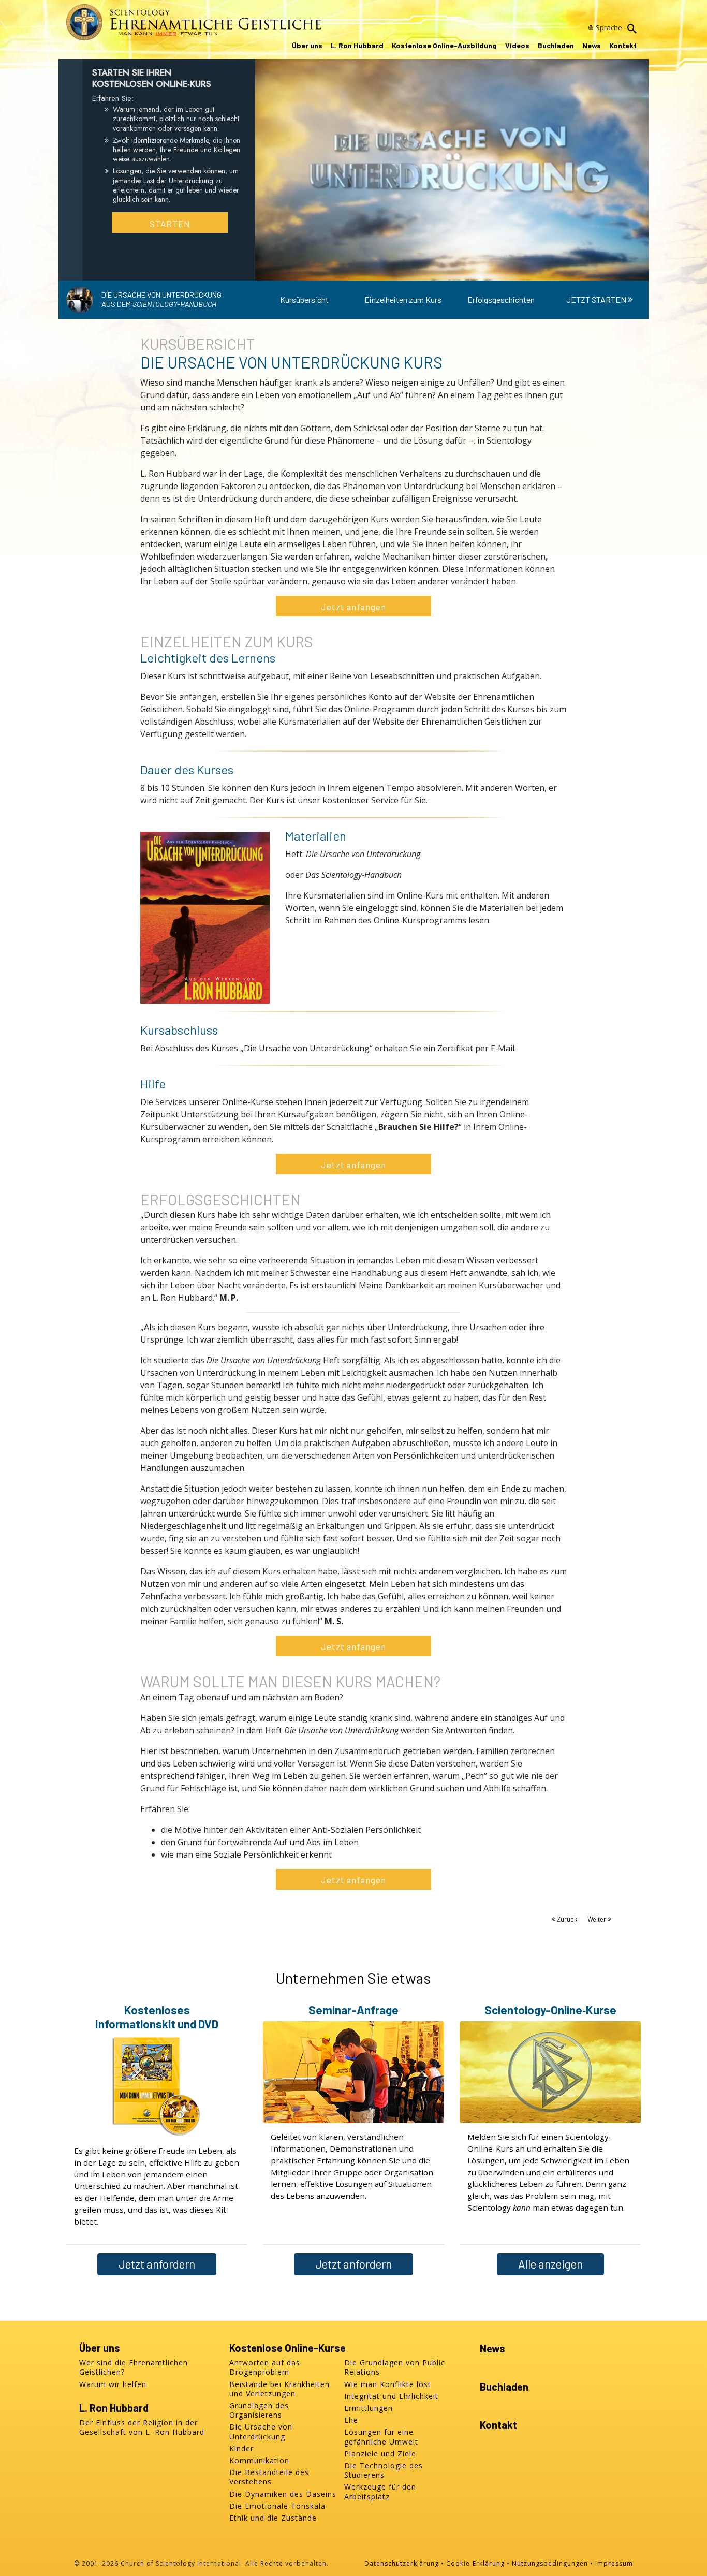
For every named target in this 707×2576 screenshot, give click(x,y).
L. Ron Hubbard (357, 45)
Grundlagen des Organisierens (259, 2410)
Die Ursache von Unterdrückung (261, 2432)
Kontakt (623, 45)
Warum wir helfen (113, 2384)
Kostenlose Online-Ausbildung (444, 45)
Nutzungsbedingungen (550, 2563)
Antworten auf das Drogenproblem (265, 2367)
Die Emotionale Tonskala (277, 2506)
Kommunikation (259, 2461)
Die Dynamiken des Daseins (283, 2494)
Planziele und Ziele (380, 2454)
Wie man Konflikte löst (388, 2384)
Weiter (598, 1919)
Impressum (614, 2563)
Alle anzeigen (550, 2264)
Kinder (241, 2449)
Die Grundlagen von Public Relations (395, 2367)
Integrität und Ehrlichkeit (391, 2396)
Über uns (307, 45)
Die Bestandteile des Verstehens (269, 2477)
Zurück (567, 1919)
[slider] (442, 270)
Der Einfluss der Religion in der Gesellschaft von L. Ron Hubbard (142, 2427)
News (592, 45)
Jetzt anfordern (157, 2264)
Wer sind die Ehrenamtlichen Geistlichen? (134, 2367)
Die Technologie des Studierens (384, 2470)
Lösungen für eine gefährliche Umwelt (381, 2437)
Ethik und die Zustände (273, 2518)
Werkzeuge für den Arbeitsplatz (380, 2492)
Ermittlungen (369, 2408)
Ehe (351, 2420)
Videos (517, 45)
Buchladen (556, 45)
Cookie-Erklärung (475, 2563)
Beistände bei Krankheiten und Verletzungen (279, 2389)
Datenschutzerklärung (402, 2563)
